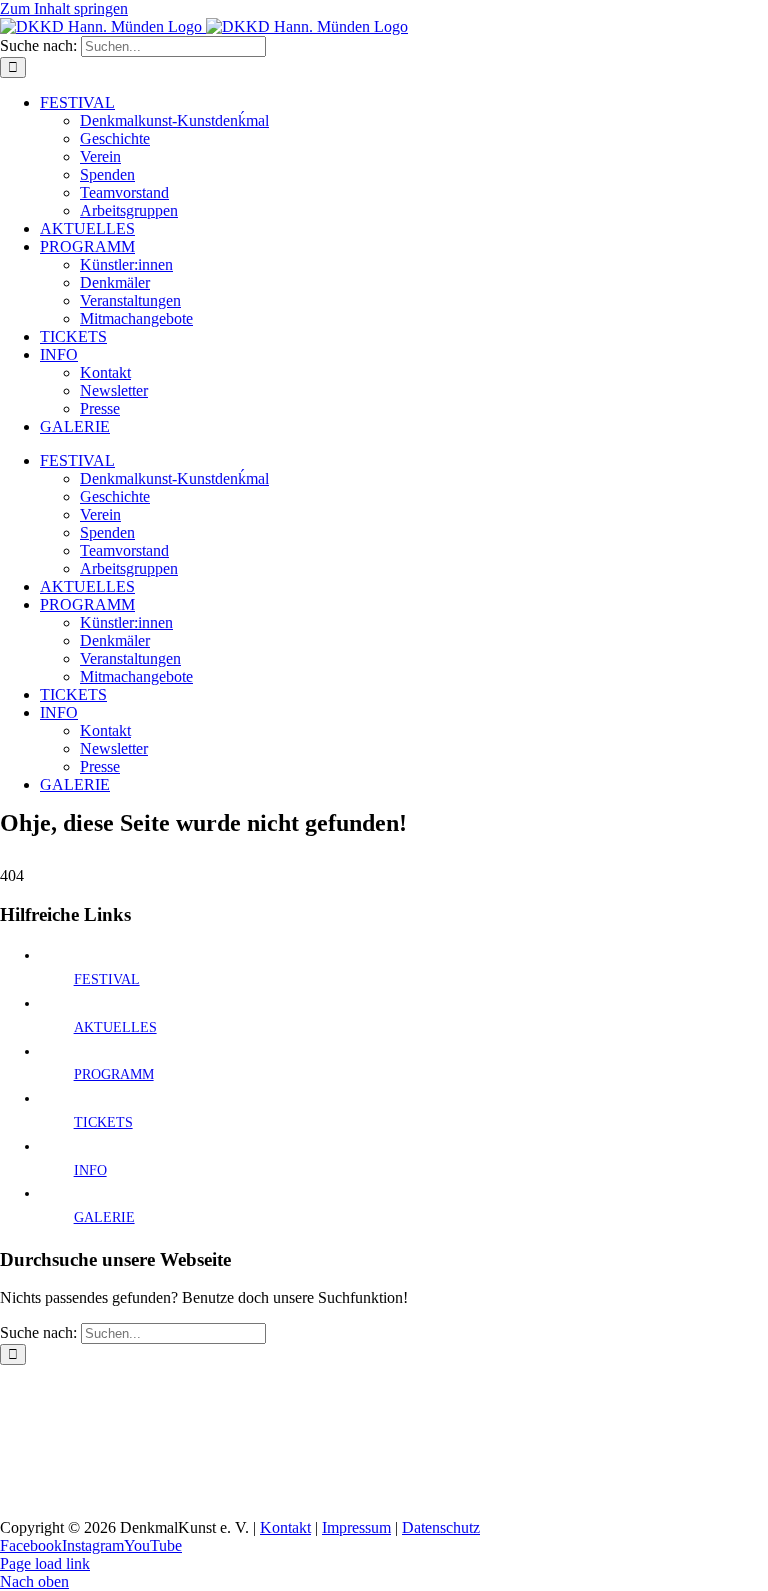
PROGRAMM (114, 1074)
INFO (90, 1170)
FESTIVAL (107, 979)
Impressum (356, 1527)
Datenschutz (441, 1527)
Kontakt (285, 1527)
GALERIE (104, 1217)
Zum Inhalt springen (64, 8)
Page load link (45, 1563)
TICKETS (103, 1122)
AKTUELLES (115, 1027)
